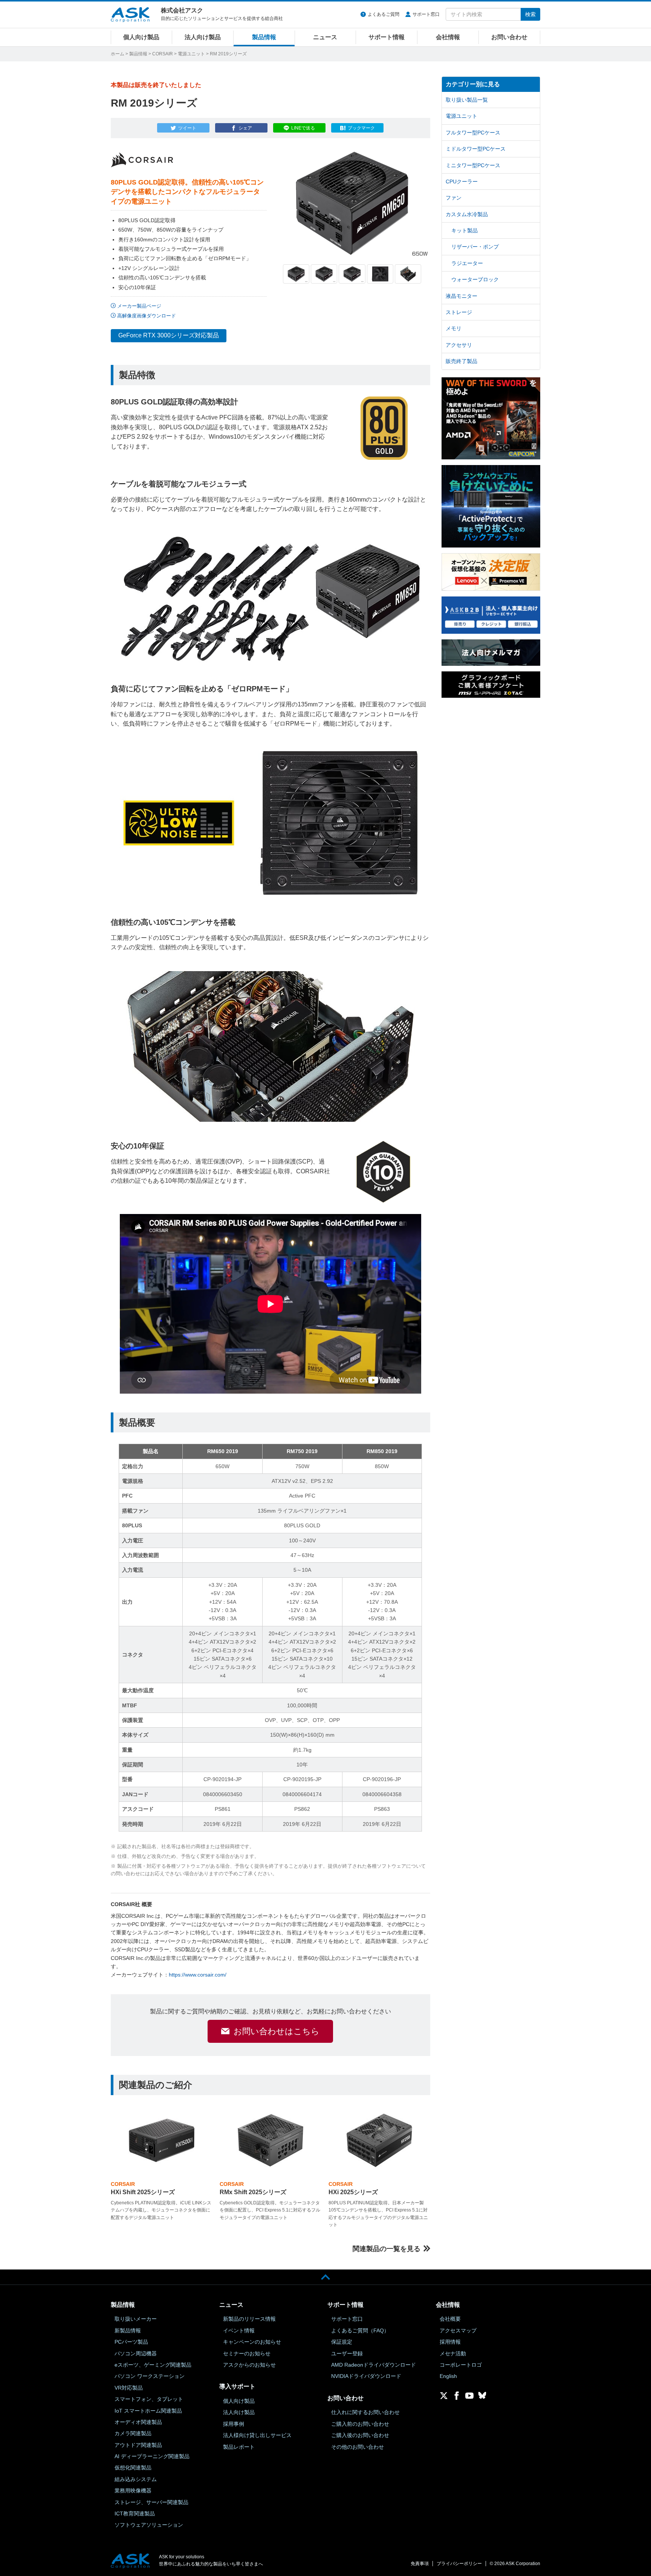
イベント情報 (239, 2330)
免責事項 (420, 2564)
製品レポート (239, 2447)
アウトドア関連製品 (138, 2445)
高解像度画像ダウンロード (147, 316)
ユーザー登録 (347, 2353)
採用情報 (450, 2342)
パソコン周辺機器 (136, 2353)
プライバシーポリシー (459, 2564)
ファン (454, 198)
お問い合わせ (509, 37)
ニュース (325, 37)
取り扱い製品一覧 (467, 100)
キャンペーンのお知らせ (252, 2342)
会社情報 (448, 37)
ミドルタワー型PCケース (476, 149)
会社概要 (450, 2319)
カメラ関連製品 (133, 2433)
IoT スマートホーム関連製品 (148, 2411)
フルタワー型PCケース (473, 133)
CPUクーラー (462, 181)
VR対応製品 (129, 2388)
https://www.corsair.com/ (198, 1975)
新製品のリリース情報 (249, 2319)
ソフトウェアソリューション (149, 2525)
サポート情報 (387, 37)
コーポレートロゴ (461, 2365)
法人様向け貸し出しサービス (257, 2435)
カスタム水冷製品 (467, 214)
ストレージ (459, 312)
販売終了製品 (462, 361)
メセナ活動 (453, 2353)
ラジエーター (467, 263)
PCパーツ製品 (131, 2342)
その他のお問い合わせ (358, 2447)
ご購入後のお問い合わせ (360, 2435)
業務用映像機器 (133, 2491)
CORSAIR (163, 54)
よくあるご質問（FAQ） (360, 2330)
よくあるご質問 (384, 14)
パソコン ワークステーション (150, 2376)
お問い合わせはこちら (277, 2031)
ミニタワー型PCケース (473, 165)
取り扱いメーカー (136, 2319)
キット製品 (465, 230)
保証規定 (342, 2342)
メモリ (454, 328)
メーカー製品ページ (139, 306)
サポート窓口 (426, 14)
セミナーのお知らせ (247, 2353)
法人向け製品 (203, 37)
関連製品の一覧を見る (387, 2249)
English (448, 2376)
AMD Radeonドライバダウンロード (374, 2365)
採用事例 (234, 2424)
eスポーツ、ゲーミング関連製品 (153, 2365)
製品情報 (264, 37)
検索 (530, 14)
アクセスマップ (458, 2330)
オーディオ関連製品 (138, 2422)
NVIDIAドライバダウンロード (366, 2376)
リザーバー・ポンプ (475, 247)
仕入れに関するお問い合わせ (365, 2412)
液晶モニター (462, 296)
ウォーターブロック (475, 279)
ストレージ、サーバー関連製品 (151, 2502)
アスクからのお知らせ (249, 2365)
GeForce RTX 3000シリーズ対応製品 (169, 335)
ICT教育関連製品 (135, 2513)
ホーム (118, 54)
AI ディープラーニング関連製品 (152, 2456)
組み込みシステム (136, 2479)
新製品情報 (128, 2330)
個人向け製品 (141, 37)
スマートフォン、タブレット (149, 2399)
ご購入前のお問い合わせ (360, 2424)
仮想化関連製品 (133, 2468)
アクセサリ (459, 345)
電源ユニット (191, 54)
